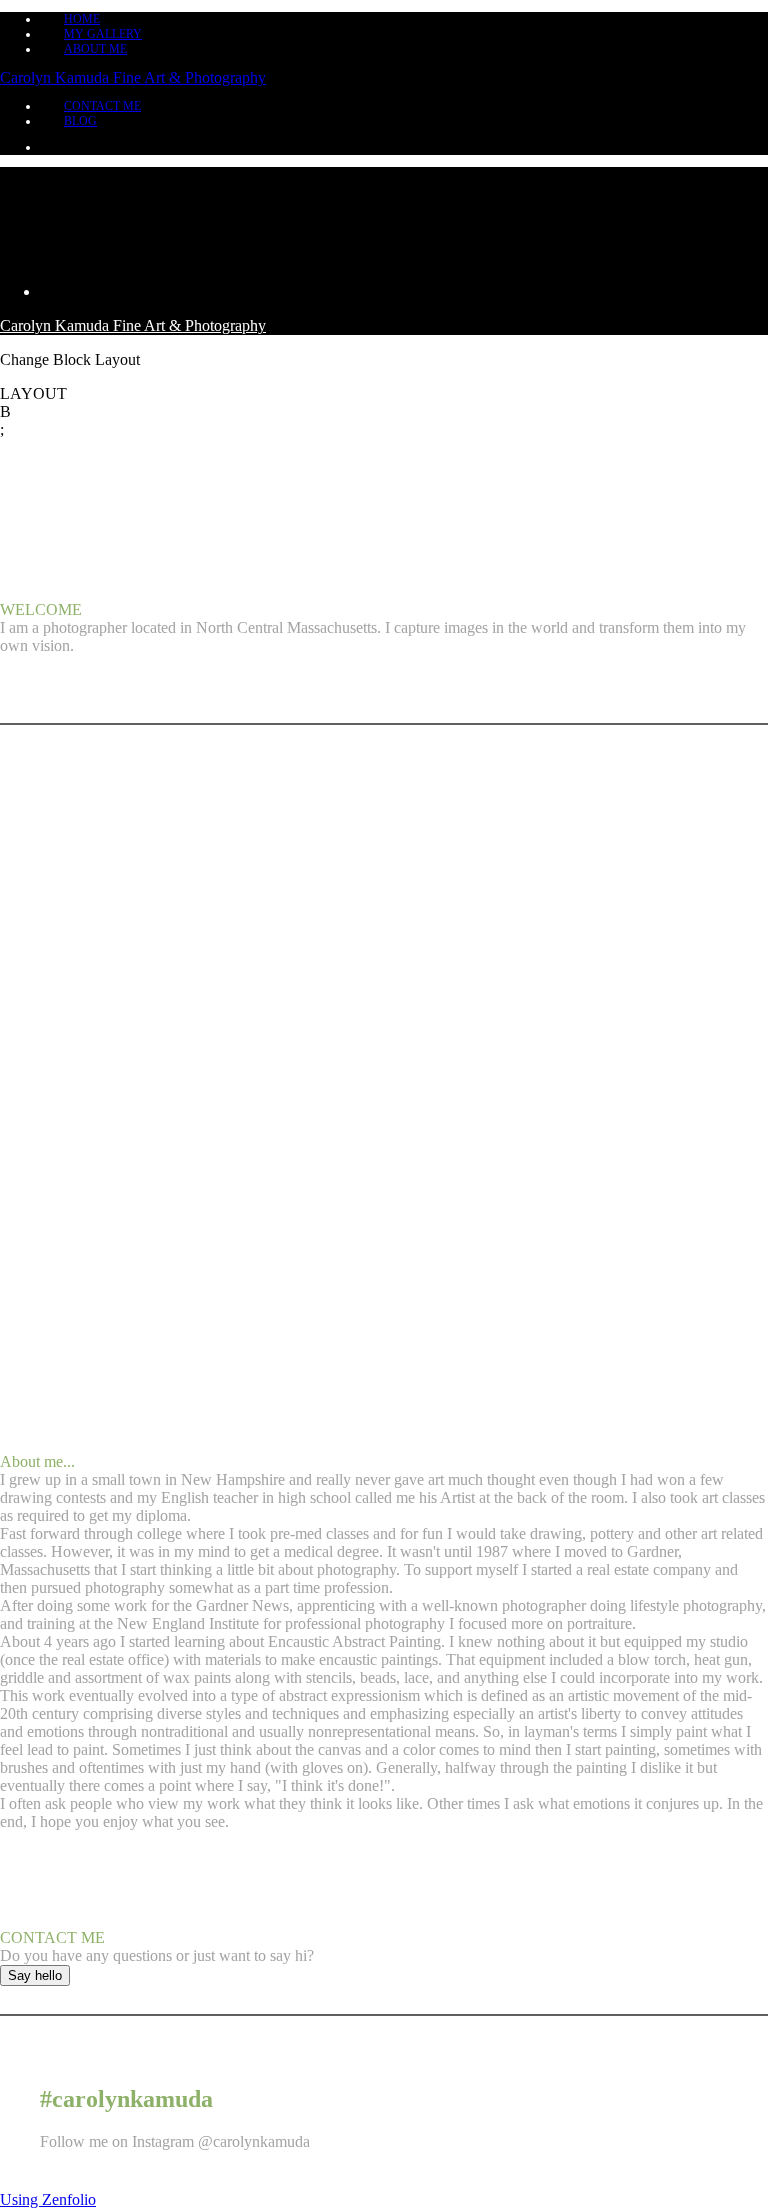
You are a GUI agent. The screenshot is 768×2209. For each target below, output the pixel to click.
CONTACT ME (102, 106)
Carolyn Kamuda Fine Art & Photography (133, 77)
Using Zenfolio (48, 2199)
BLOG (80, 121)
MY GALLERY (103, 34)
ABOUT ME (95, 49)
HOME (82, 19)
